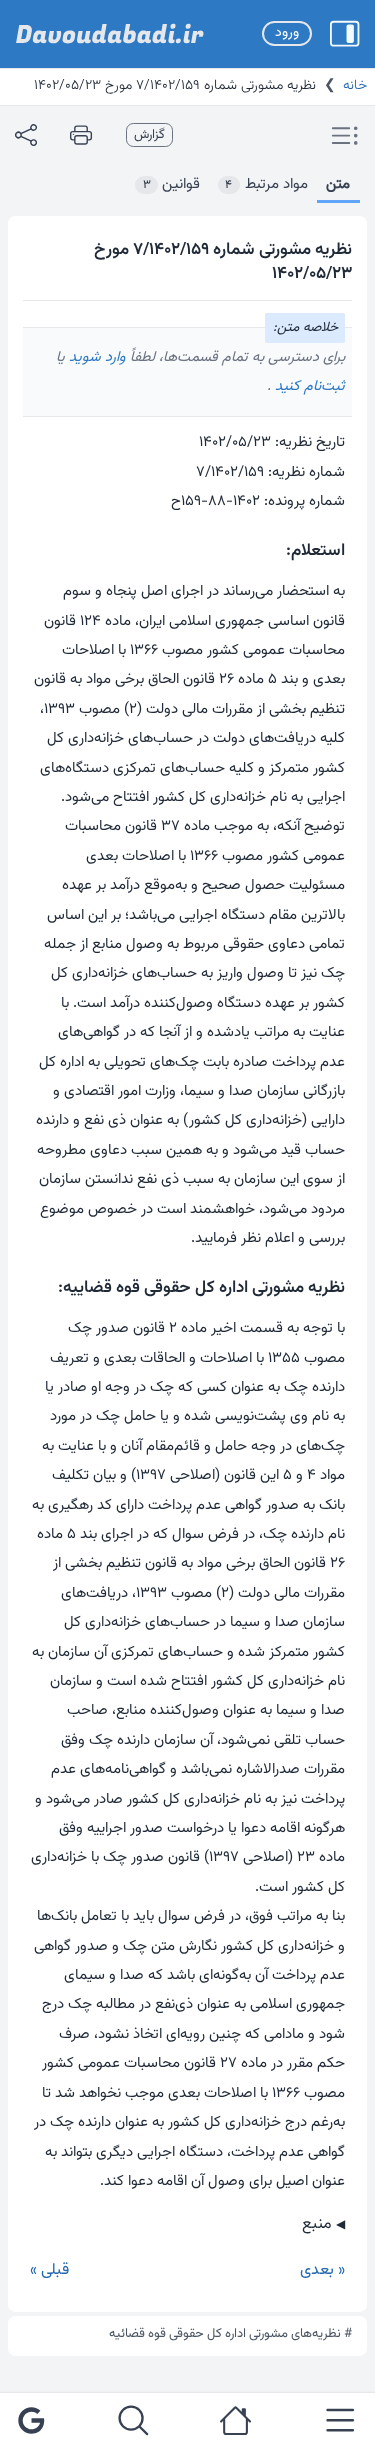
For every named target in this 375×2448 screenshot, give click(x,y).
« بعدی (322, 2270)
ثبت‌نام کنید (308, 386)
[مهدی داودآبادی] (110, 34)
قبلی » (49, 2270)
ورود (287, 33)
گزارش (149, 135)
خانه (355, 86)
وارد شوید (95, 357)
